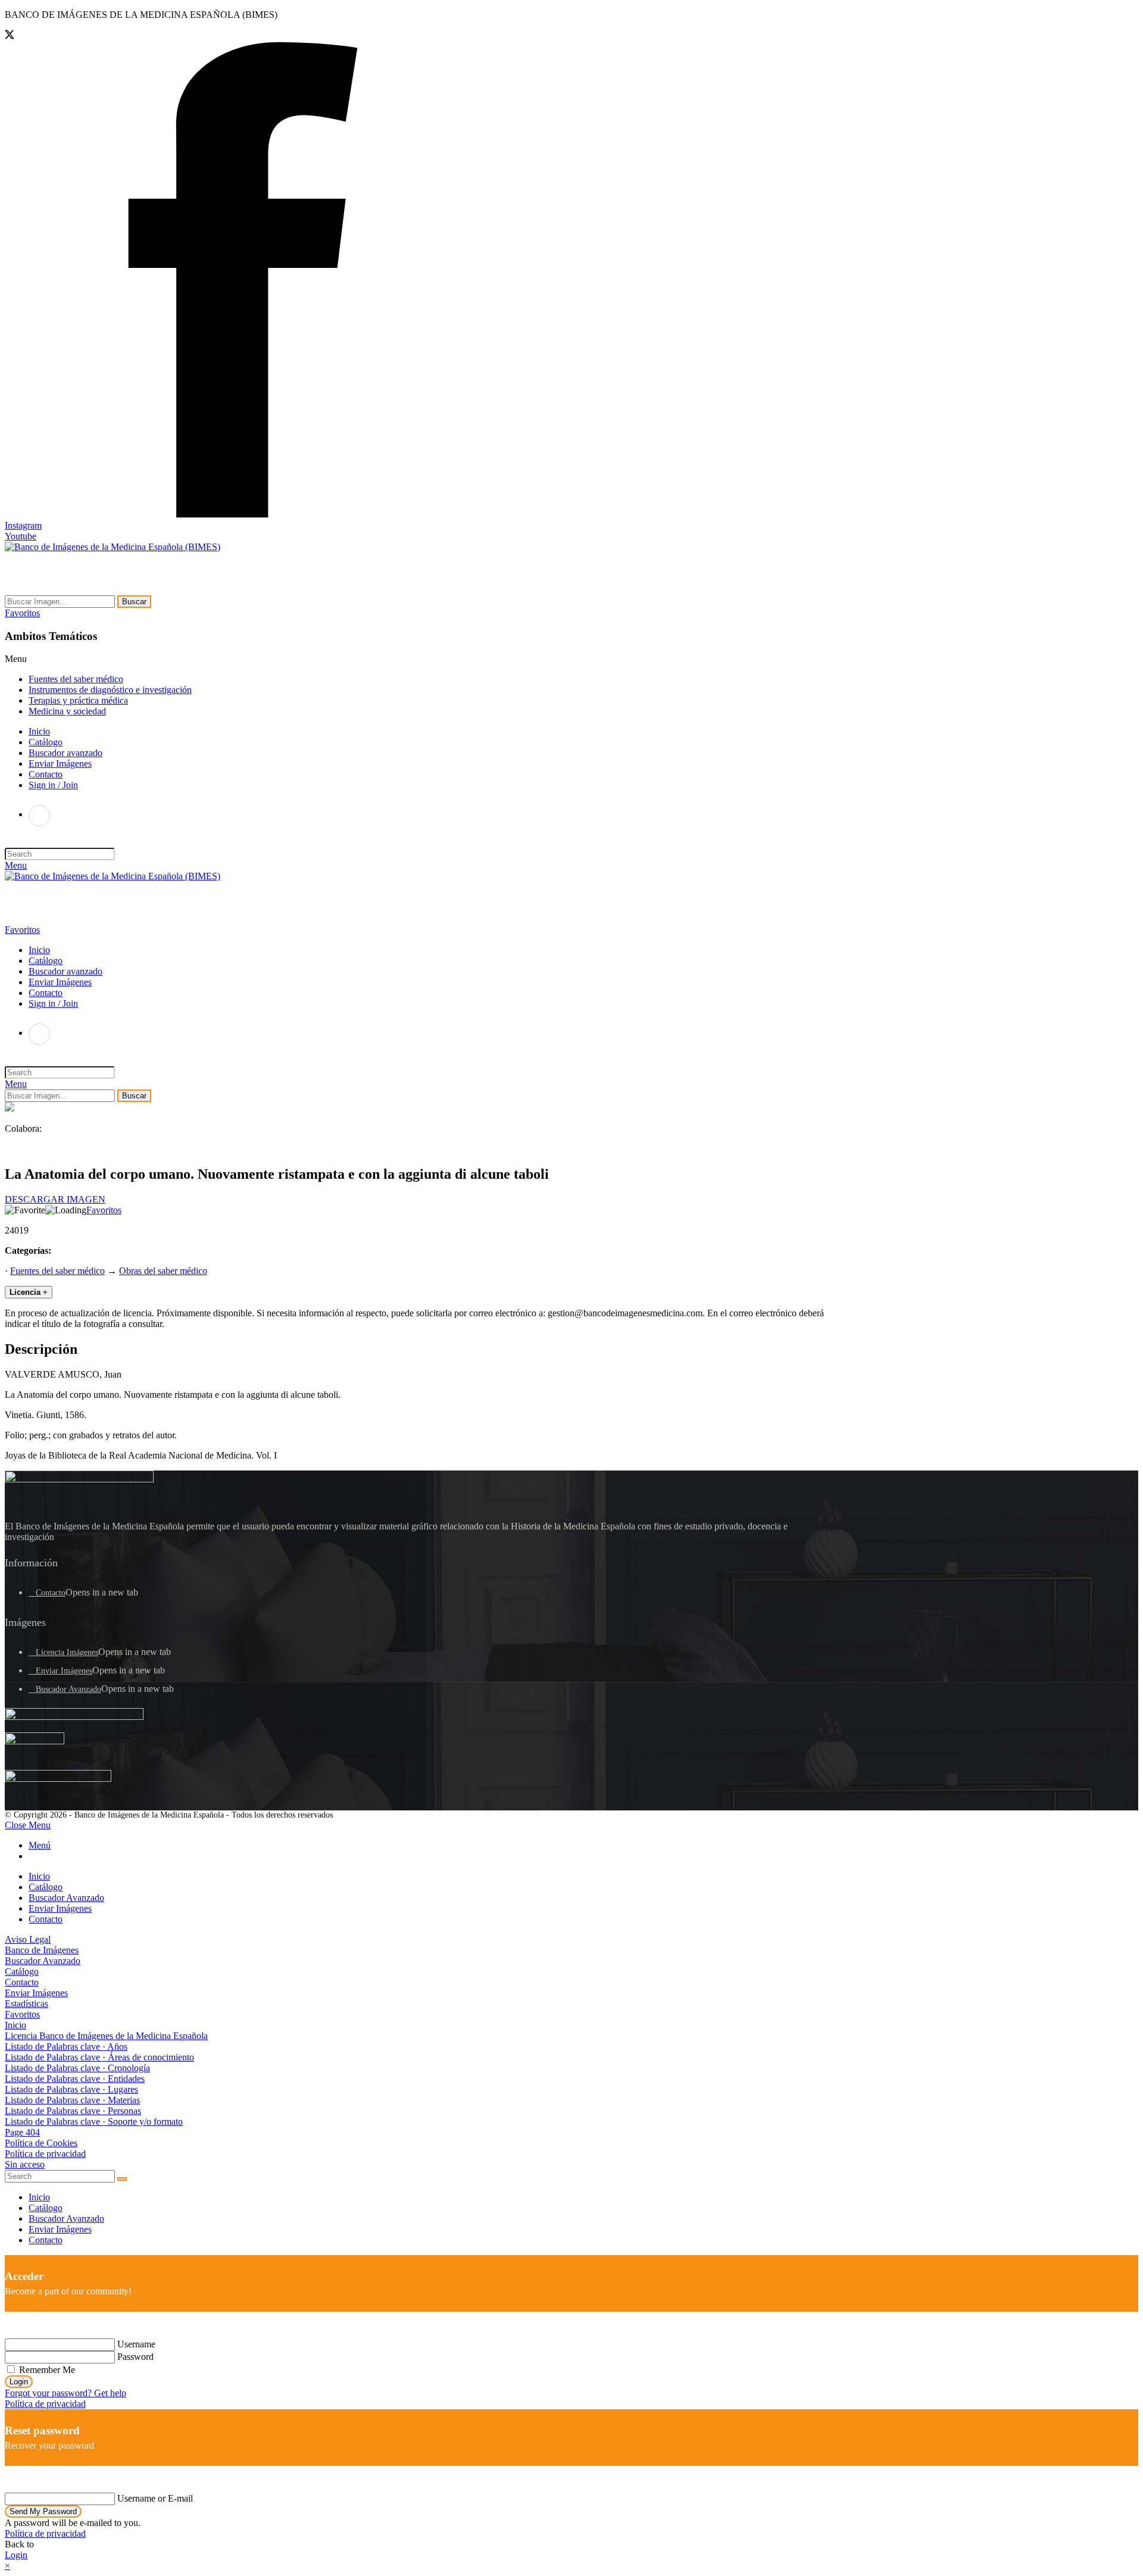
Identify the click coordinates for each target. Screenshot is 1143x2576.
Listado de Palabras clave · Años (66, 2046)
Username (136, 2344)
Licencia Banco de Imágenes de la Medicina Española (106, 2036)
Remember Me (46, 2370)
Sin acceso (25, 2164)
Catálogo (46, 1887)
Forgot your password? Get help (65, 2393)
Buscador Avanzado (68, 1689)
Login (19, 2382)
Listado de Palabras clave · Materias (72, 2100)
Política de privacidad (45, 2154)
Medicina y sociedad (67, 711)
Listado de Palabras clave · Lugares (71, 2089)
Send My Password (43, 2511)
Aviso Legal (28, 1939)
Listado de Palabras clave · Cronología (77, 2068)
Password (135, 2357)
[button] (22, 613)
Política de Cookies (41, 2143)
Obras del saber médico (163, 1271)
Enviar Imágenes (64, 1671)
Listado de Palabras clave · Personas (73, 2111)
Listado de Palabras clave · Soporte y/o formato (94, 2121)
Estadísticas (26, 2004)
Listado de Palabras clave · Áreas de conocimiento (99, 2057)
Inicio (39, 1876)
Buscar (134, 602)
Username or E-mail (155, 2498)
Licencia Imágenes (67, 1652)
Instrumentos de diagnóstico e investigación (110, 690)
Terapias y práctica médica (78, 700)
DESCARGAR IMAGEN (55, 1199)
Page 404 (22, 2132)
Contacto (51, 1593)
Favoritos (104, 1210)
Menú (40, 1845)
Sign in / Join (53, 785)
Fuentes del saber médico (76, 679)
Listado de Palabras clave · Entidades (75, 2079)
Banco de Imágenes (42, 1950)
